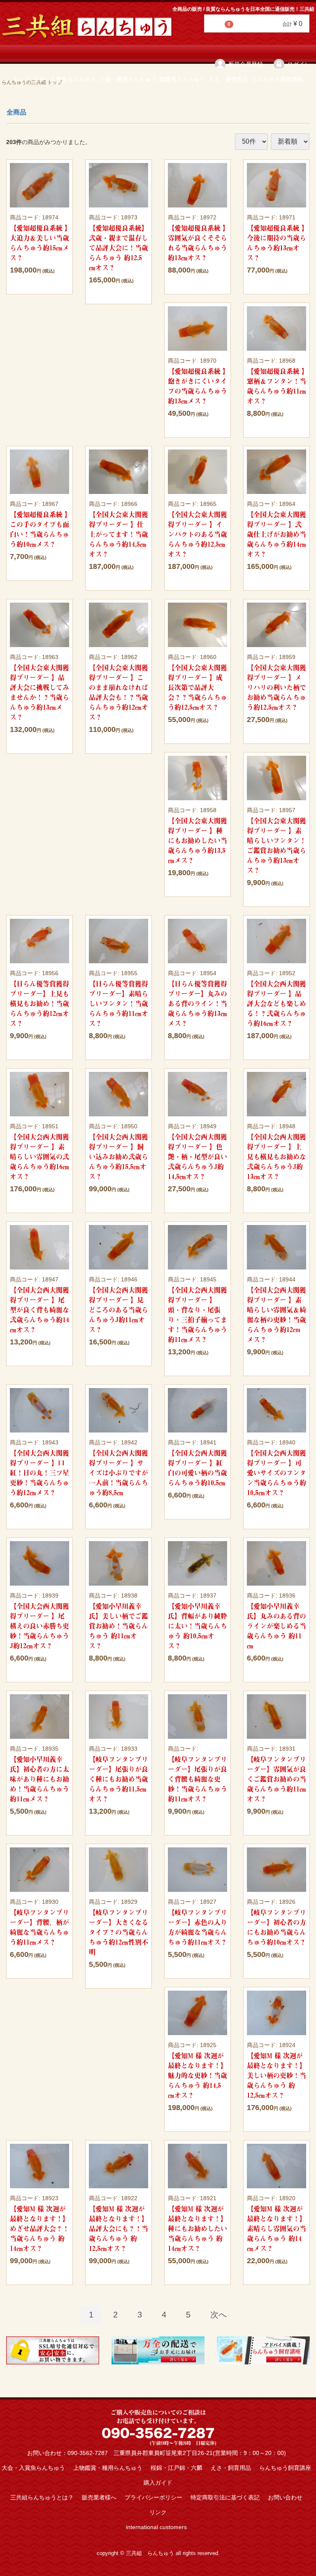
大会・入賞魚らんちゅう (65, 79)
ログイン (299, 64)
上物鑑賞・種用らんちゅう (108, 2468)
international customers (156, 2527)
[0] (215, 24)
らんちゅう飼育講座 (277, 79)
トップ (21, 79)
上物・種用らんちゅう (128, 79)
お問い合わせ (285, 2497)
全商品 (16, 112)
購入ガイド (158, 2483)
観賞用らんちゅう (182, 79)
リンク (158, 2512)
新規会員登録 (246, 64)
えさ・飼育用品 (228, 79)
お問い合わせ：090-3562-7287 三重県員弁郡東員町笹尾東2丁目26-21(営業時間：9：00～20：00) (157, 2453)
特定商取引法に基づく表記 (225, 2497)
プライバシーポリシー (153, 2497)
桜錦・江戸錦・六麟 (177, 2468)
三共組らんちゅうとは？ (42, 2497)
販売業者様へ (99, 2497)
